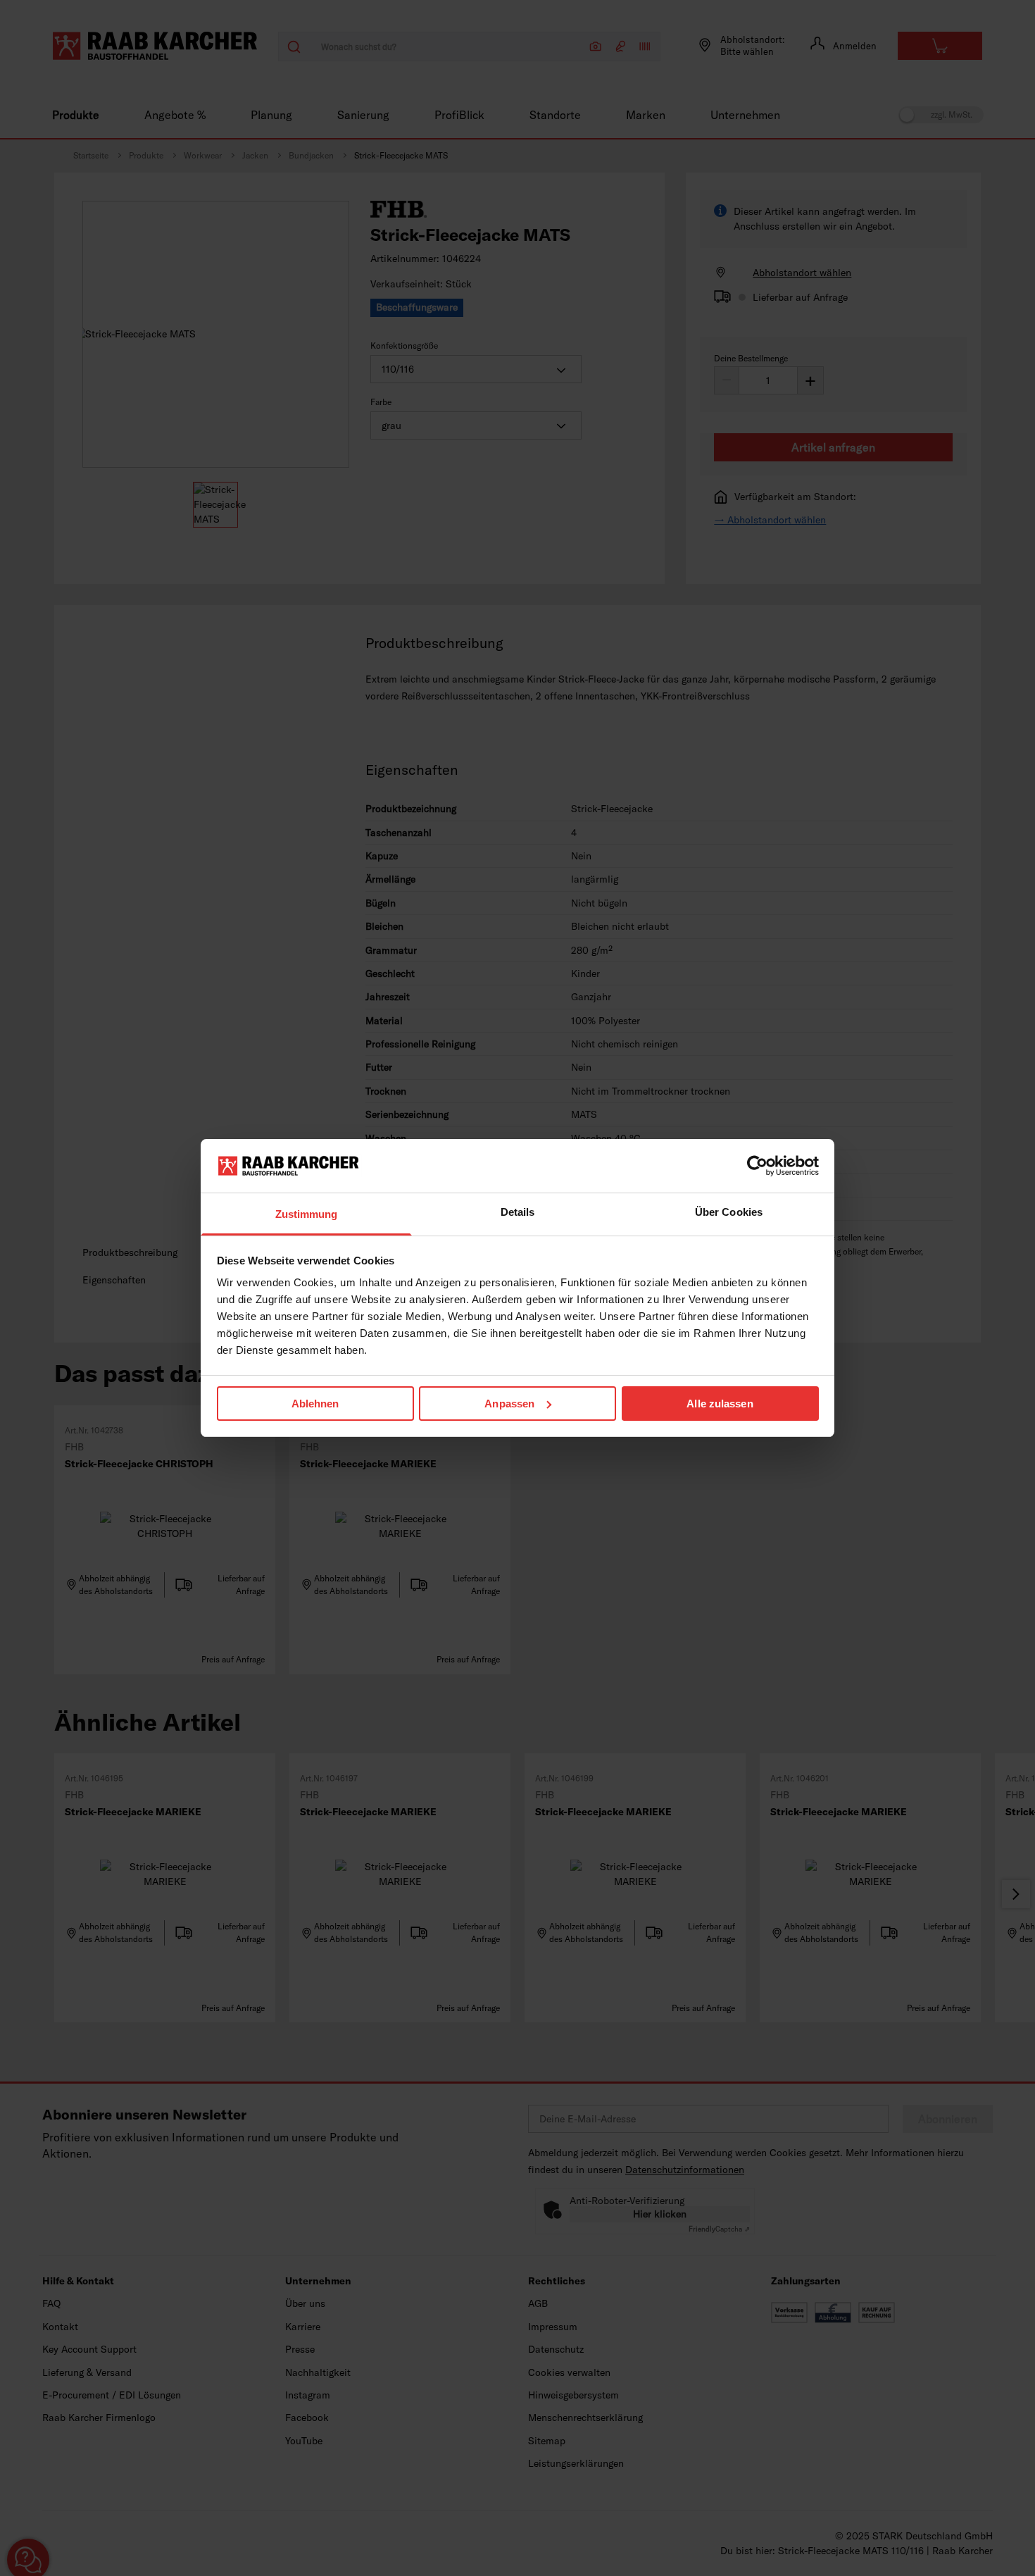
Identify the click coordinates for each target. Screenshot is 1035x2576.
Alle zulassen (720, 1404)
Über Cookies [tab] (729, 1212)
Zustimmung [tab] (307, 1214)
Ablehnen (315, 1404)
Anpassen (509, 1404)
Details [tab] (518, 1212)
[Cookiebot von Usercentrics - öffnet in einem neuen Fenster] (757, 1166)
